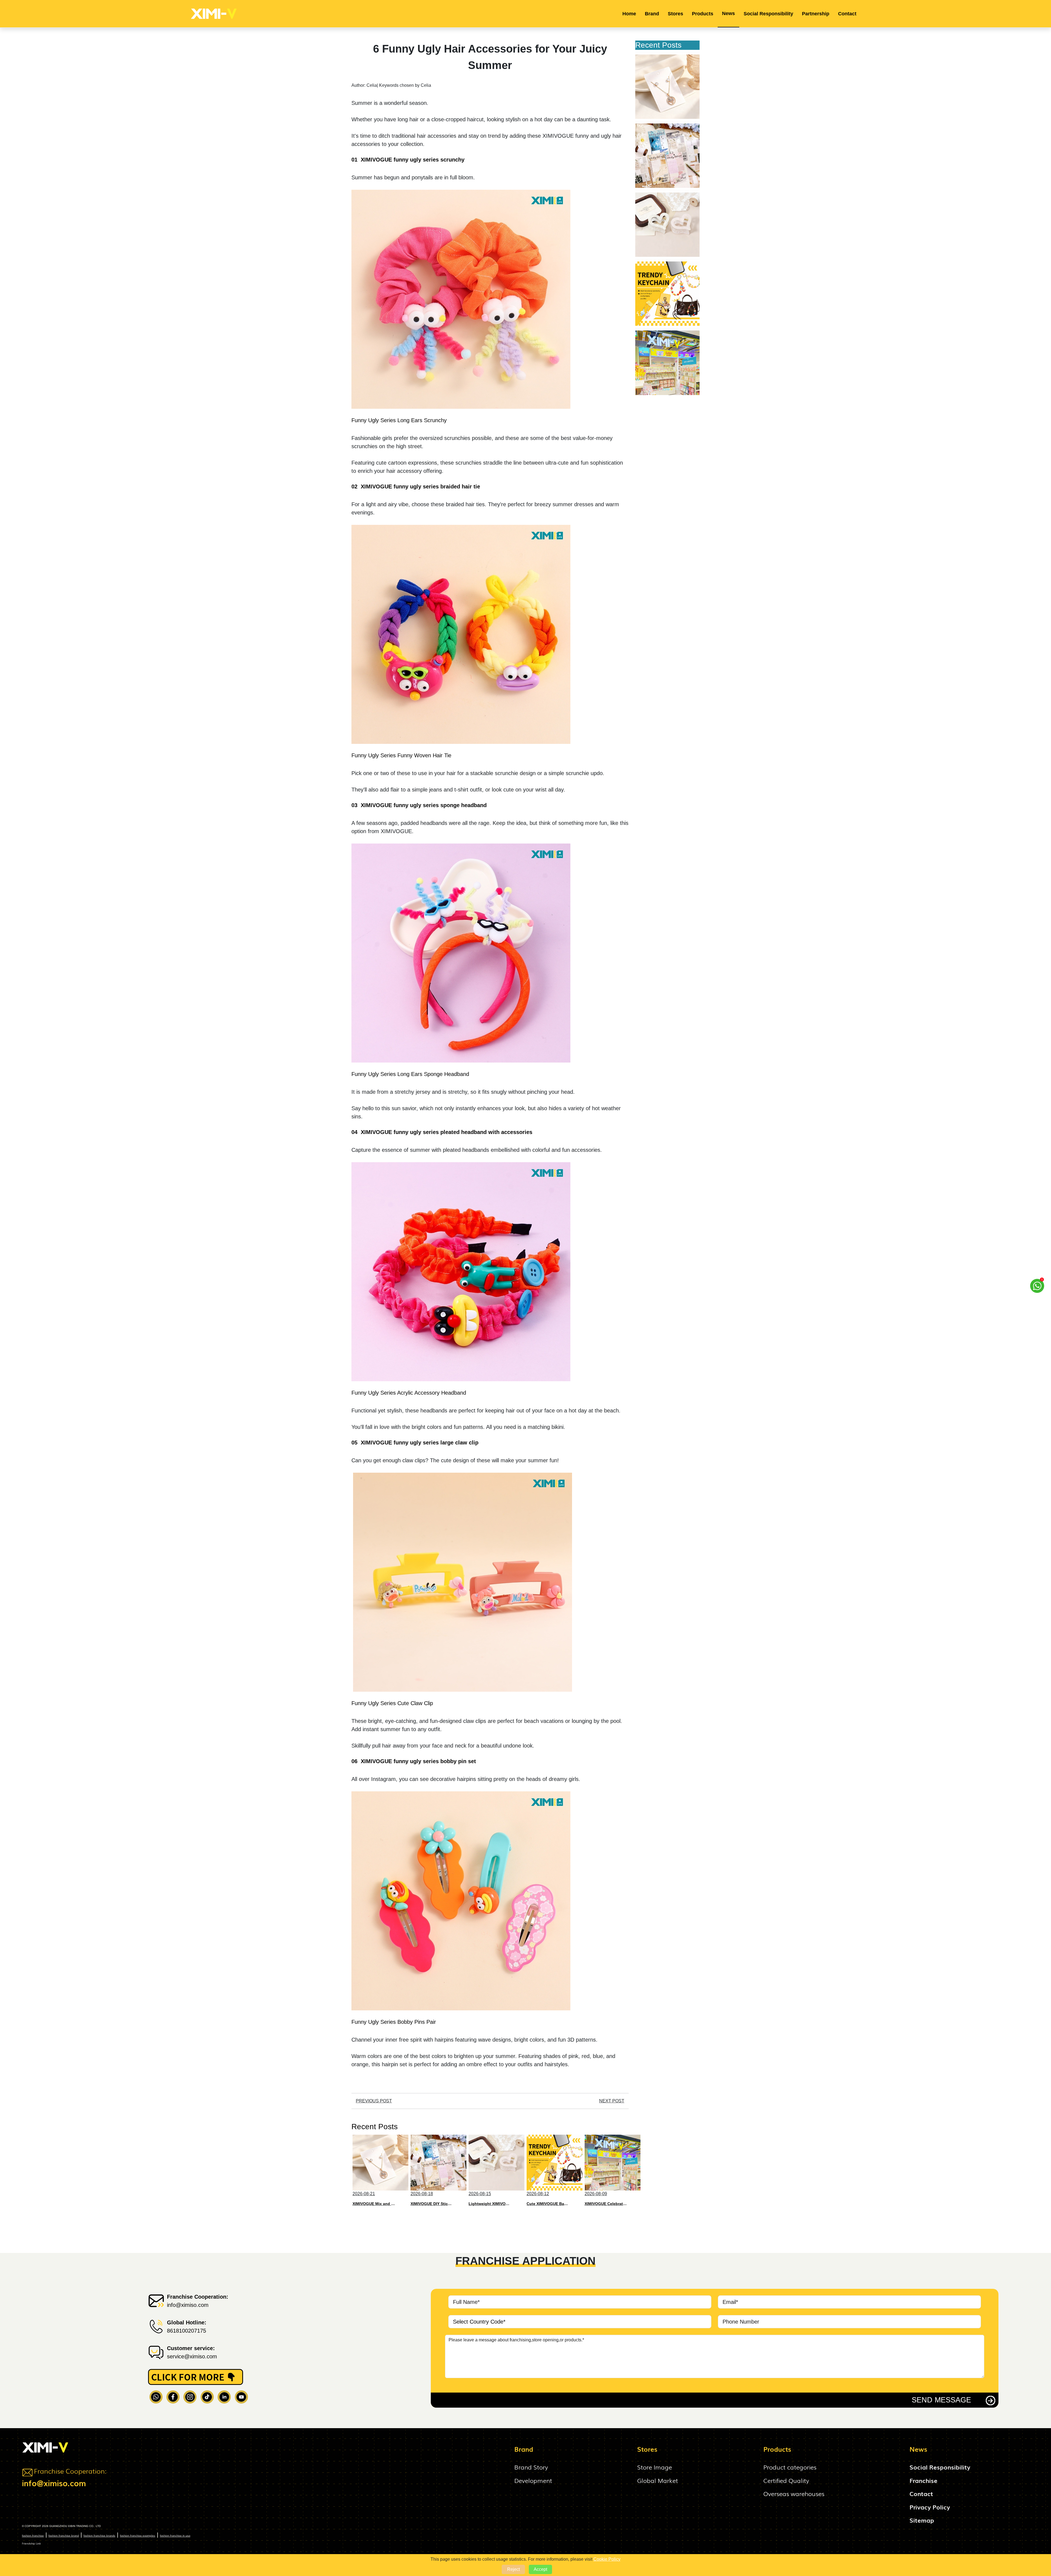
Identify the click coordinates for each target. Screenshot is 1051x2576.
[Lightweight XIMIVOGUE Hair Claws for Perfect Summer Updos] (667, 225)
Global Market (658, 2480)
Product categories (790, 2467)
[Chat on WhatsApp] (1037, 1288)
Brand (652, 14)
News (728, 13)
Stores (675, 14)
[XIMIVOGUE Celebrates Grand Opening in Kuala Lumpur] (667, 363)
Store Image (655, 2467)
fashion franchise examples (138, 2535)
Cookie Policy (607, 2559)
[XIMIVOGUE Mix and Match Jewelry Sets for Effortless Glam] (667, 87)
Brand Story (531, 2467)
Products (703, 14)
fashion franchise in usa (175, 2535)
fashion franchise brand (64, 2535)
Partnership (816, 14)
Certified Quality (786, 2480)
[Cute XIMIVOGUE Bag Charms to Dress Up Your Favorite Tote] (667, 294)
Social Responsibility (768, 14)
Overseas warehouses (794, 2493)
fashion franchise (33, 2535)
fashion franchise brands (99, 2535)
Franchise (923, 2480)
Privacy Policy (930, 2507)
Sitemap (922, 2520)
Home (629, 14)
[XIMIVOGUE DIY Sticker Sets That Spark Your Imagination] (667, 156)
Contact (847, 14)
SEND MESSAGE (941, 2400)
